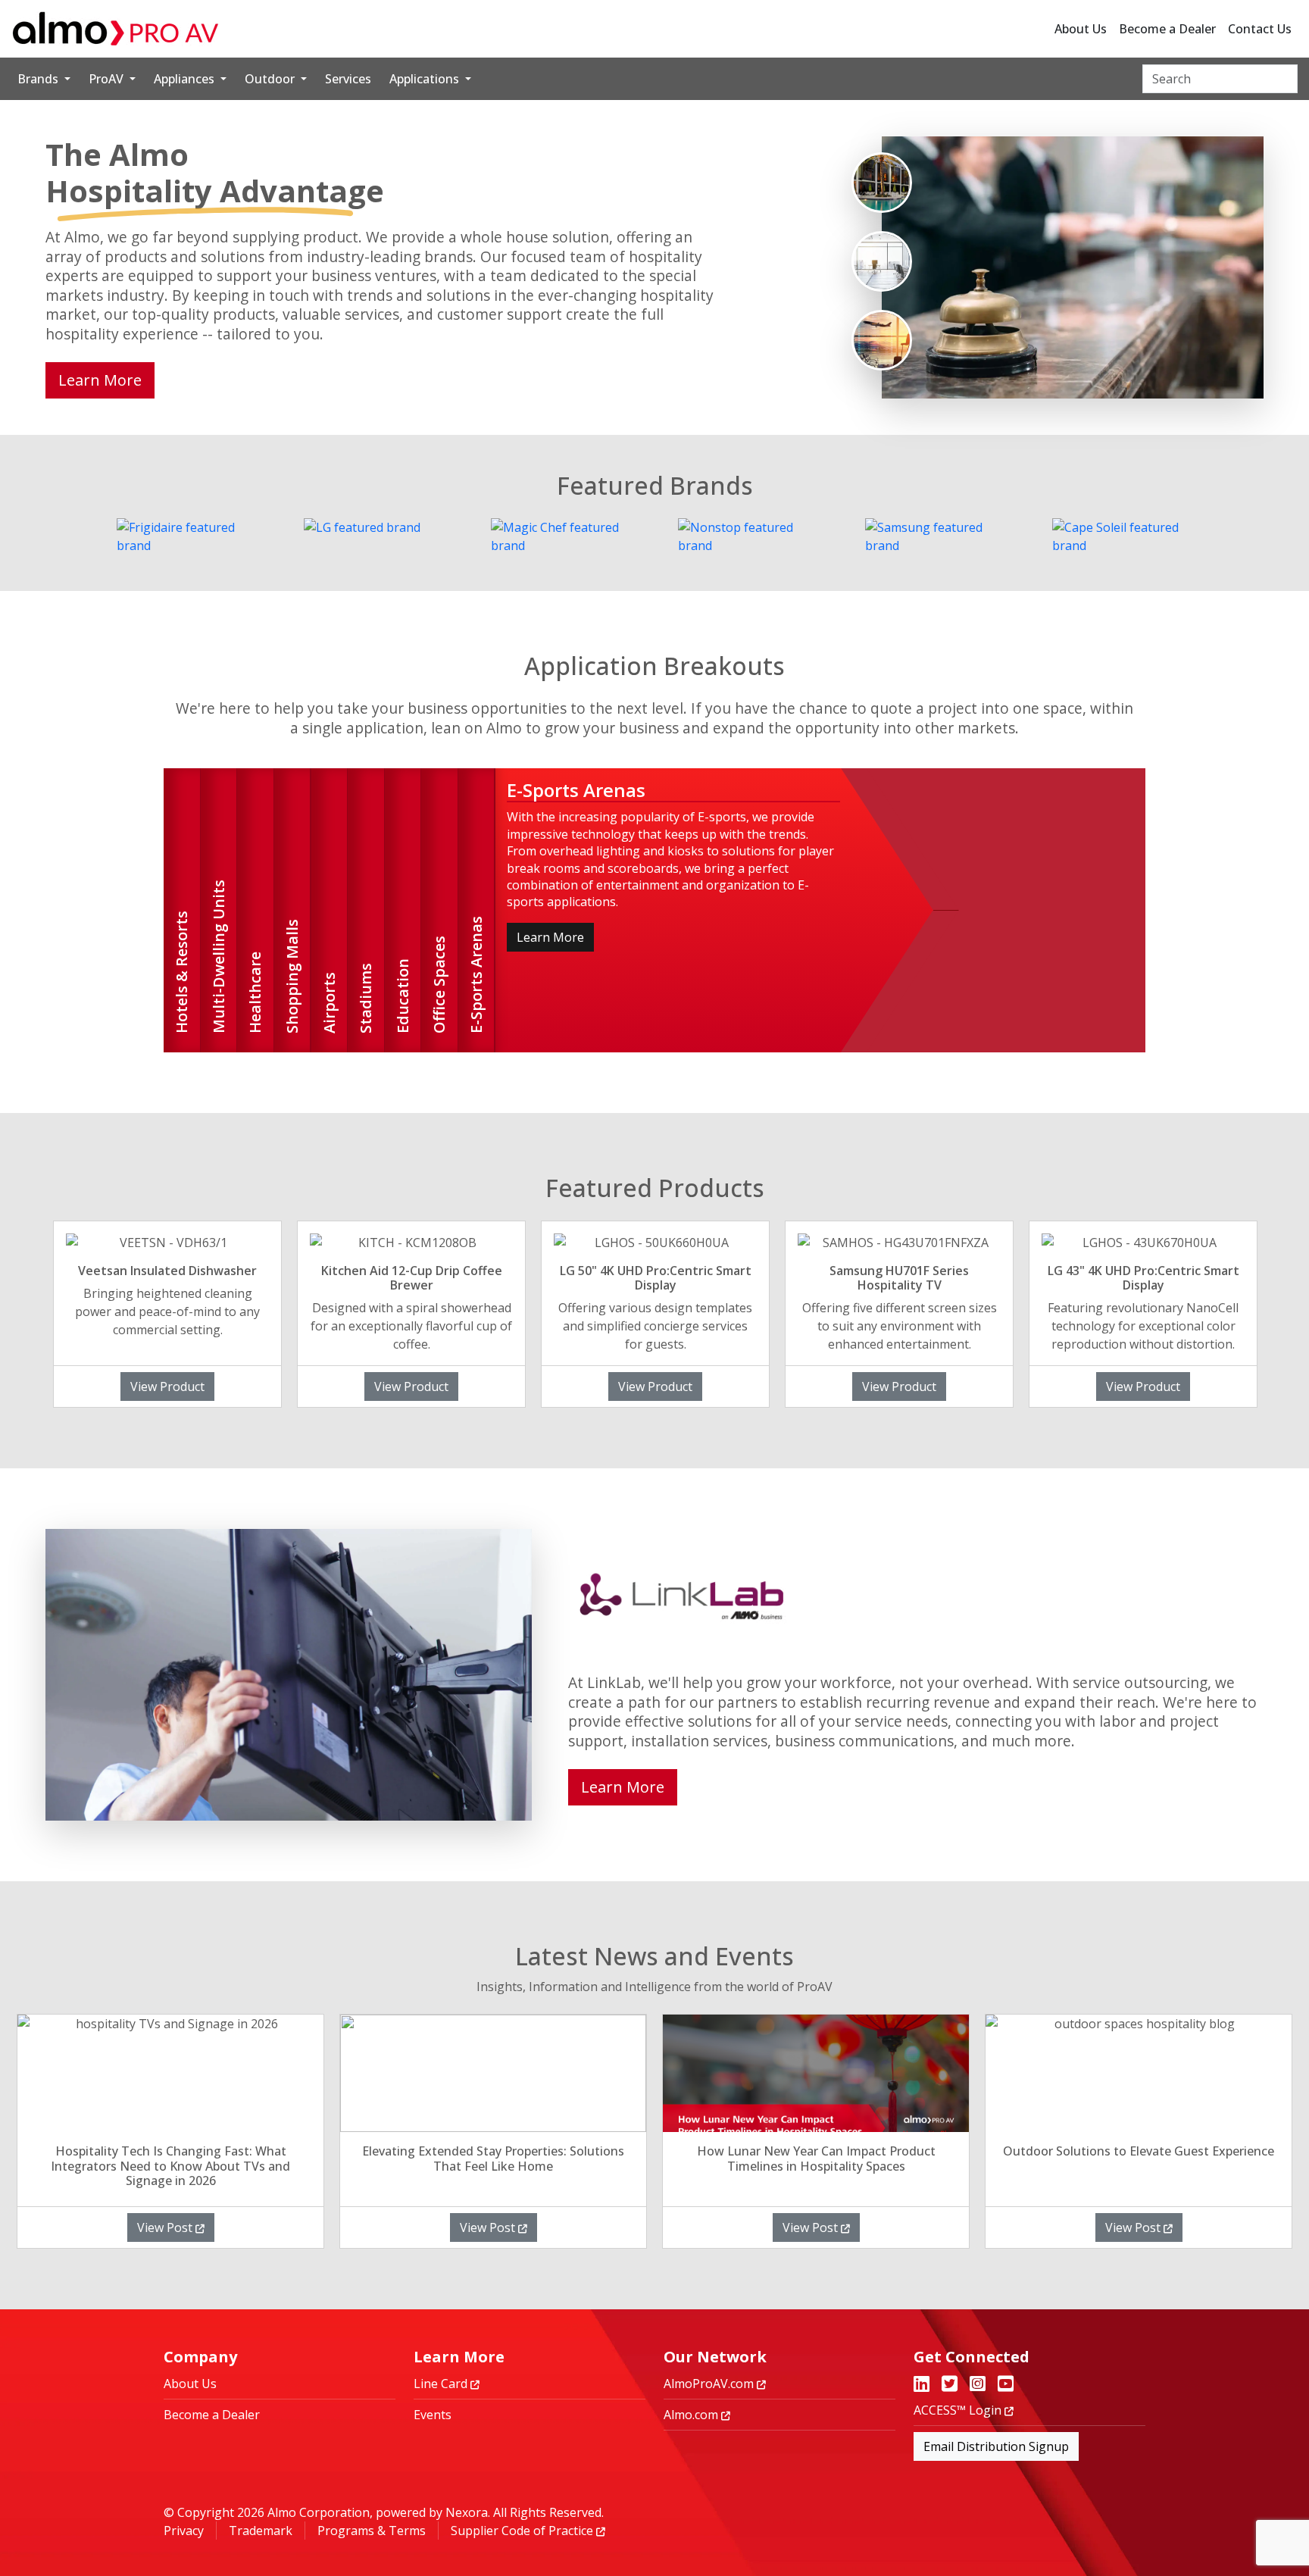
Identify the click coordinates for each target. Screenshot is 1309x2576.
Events (433, 2415)
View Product (167, 1386)
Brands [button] (39, 79)
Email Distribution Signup (996, 2446)
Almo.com (692, 2415)
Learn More (550, 937)
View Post (166, 2227)
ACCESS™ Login (959, 2410)
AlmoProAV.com (710, 2384)
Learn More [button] (100, 380)
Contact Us (1260, 29)
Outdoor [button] (271, 79)
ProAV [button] (108, 79)
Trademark (261, 2531)
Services (348, 79)
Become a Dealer (1167, 29)
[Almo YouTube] (1006, 2385)
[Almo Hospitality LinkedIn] (922, 2385)
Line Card (442, 2384)
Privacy (184, 2531)
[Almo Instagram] (978, 2385)
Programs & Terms (372, 2531)
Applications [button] (426, 79)
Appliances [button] (186, 79)
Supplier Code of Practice (523, 2531)
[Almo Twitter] (950, 2385)
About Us (1081, 29)
